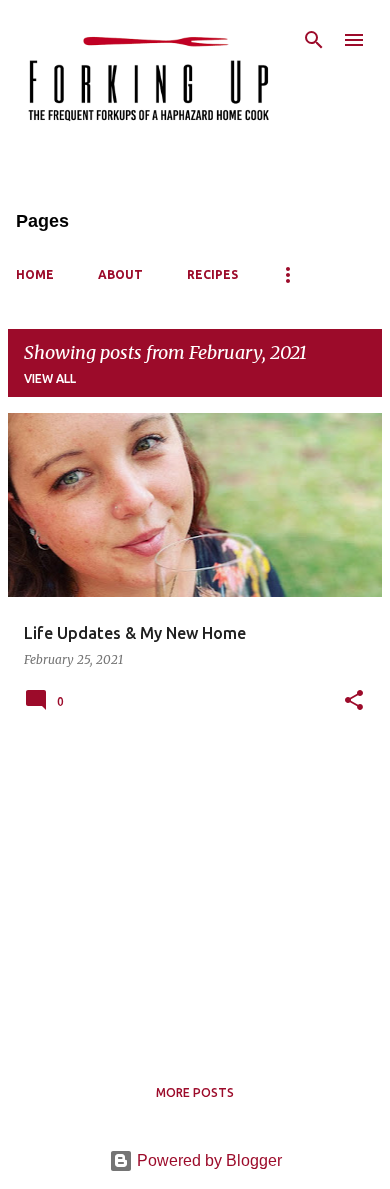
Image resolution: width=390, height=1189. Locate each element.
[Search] (314, 40)
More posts (195, 1092)
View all (50, 378)
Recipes (212, 274)
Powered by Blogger (207, 1160)
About (120, 274)
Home (35, 274)
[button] (354, 701)
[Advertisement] (195, 895)
